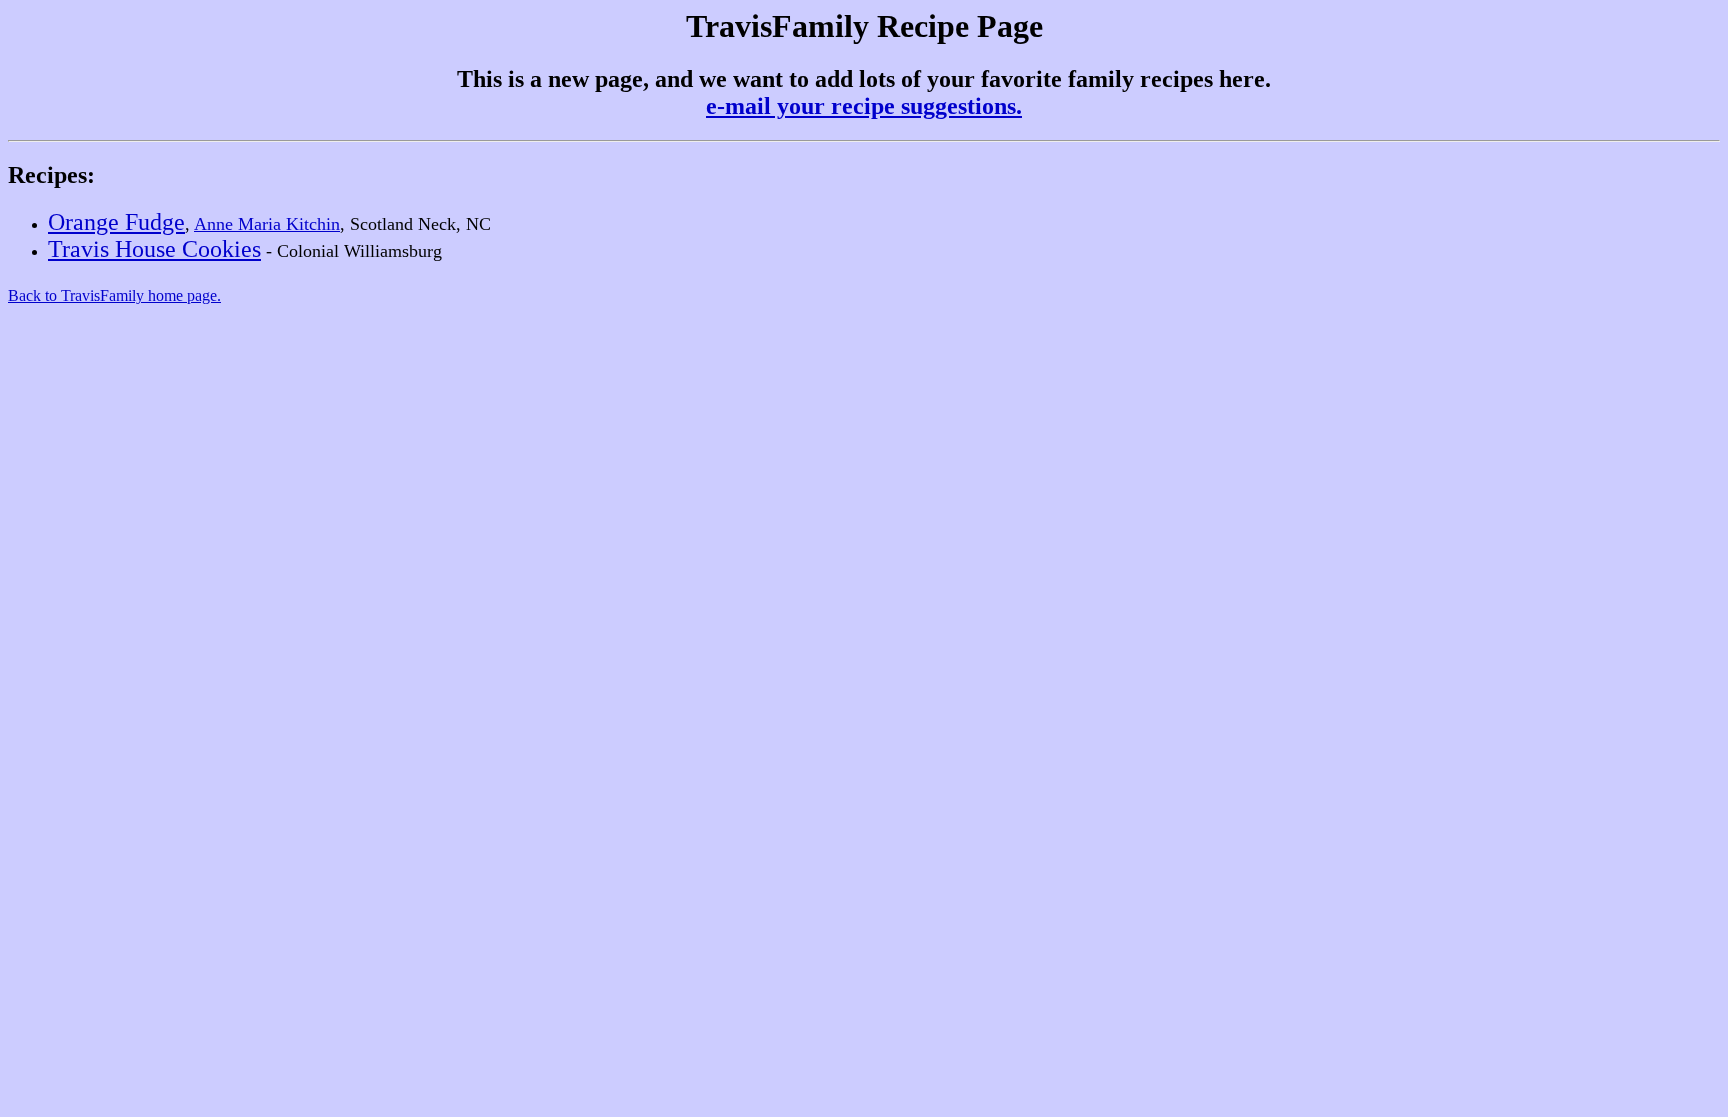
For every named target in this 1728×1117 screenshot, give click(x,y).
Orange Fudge (116, 222)
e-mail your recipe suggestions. (864, 106)
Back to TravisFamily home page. (114, 295)
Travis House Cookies (154, 249)
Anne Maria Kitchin (267, 224)
